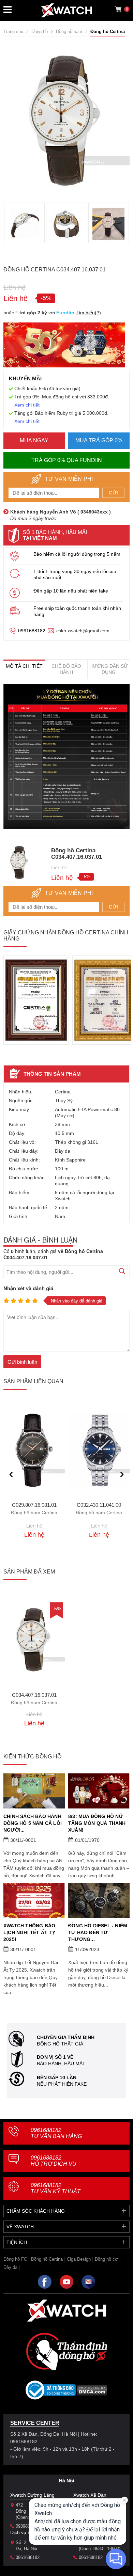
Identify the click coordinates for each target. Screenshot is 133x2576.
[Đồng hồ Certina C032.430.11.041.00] (99, 1450)
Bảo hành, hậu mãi (60, 2064)
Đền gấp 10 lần (57, 2077)
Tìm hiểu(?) (88, 313)
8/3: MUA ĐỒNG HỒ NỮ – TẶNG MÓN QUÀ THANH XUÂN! (98, 1823)
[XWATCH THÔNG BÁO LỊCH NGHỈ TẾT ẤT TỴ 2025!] (34, 1900)
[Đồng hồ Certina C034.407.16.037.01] (34, 1639)
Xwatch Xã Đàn (90, 2495)
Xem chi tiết (27, 405)
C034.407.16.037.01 (34, 1699)
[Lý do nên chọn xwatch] (66, 756)
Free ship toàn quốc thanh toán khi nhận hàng (77, 611)
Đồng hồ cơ (106, 2259)
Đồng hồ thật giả (60, 2044)
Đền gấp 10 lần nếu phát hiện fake (71, 591)
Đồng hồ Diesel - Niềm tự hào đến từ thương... (98, 1932)
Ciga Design (79, 2259)
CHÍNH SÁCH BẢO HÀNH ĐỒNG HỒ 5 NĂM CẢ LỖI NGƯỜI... (33, 1823)
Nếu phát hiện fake (62, 2084)
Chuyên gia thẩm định (66, 2037)
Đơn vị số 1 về (55, 2057)
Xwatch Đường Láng (32, 2495)
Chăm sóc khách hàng (36, 2211)
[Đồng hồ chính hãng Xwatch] (66, 10)
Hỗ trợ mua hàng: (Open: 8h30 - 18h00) (101, 2546)
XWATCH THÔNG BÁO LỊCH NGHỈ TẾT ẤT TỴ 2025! (29, 1932)
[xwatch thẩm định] (66, 2351)
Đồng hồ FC (15, 2259)
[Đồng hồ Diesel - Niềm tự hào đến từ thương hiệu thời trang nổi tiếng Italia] (99, 1900)
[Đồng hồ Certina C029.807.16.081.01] (34, 1450)
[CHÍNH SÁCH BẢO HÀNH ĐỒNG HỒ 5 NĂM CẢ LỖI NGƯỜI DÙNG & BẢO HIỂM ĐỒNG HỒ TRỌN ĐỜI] (34, 1791)
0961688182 (32, 631)
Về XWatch (20, 2227)
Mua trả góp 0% (99, 440)
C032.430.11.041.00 (99, 1509)
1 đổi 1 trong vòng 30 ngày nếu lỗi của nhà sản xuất (75, 574)
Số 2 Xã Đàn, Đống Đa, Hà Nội (38, 2546)
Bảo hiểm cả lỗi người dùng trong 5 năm (77, 554)
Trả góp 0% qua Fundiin (67, 460)
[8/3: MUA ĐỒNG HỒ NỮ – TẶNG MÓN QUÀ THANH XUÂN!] (99, 1791)
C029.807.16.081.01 (34, 1509)
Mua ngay (34, 440)
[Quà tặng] (64, 347)
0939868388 (28, 2526)
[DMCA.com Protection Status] (92, 2392)
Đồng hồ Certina (47, 2259)
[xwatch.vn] (66, 2311)
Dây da (10, 2267)
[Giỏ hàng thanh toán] (118, 9)
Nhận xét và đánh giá (28, 1288)
